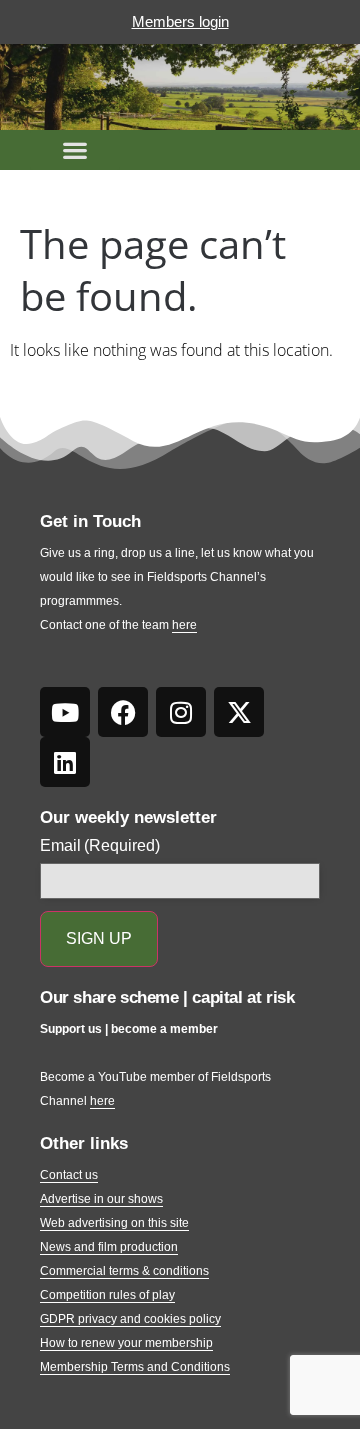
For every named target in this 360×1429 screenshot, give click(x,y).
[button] (75, 150)
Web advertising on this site (114, 1223)
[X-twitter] (239, 712)
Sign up (99, 938)
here (184, 625)
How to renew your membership (126, 1343)
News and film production (109, 1247)
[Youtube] (65, 712)
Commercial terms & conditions (124, 1271)
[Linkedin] (65, 762)
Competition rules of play (107, 1295)
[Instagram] (181, 712)
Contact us (69, 1175)
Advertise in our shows (101, 1199)
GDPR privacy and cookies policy (130, 1319)
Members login (180, 21)
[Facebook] (123, 712)
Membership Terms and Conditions (135, 1367)
